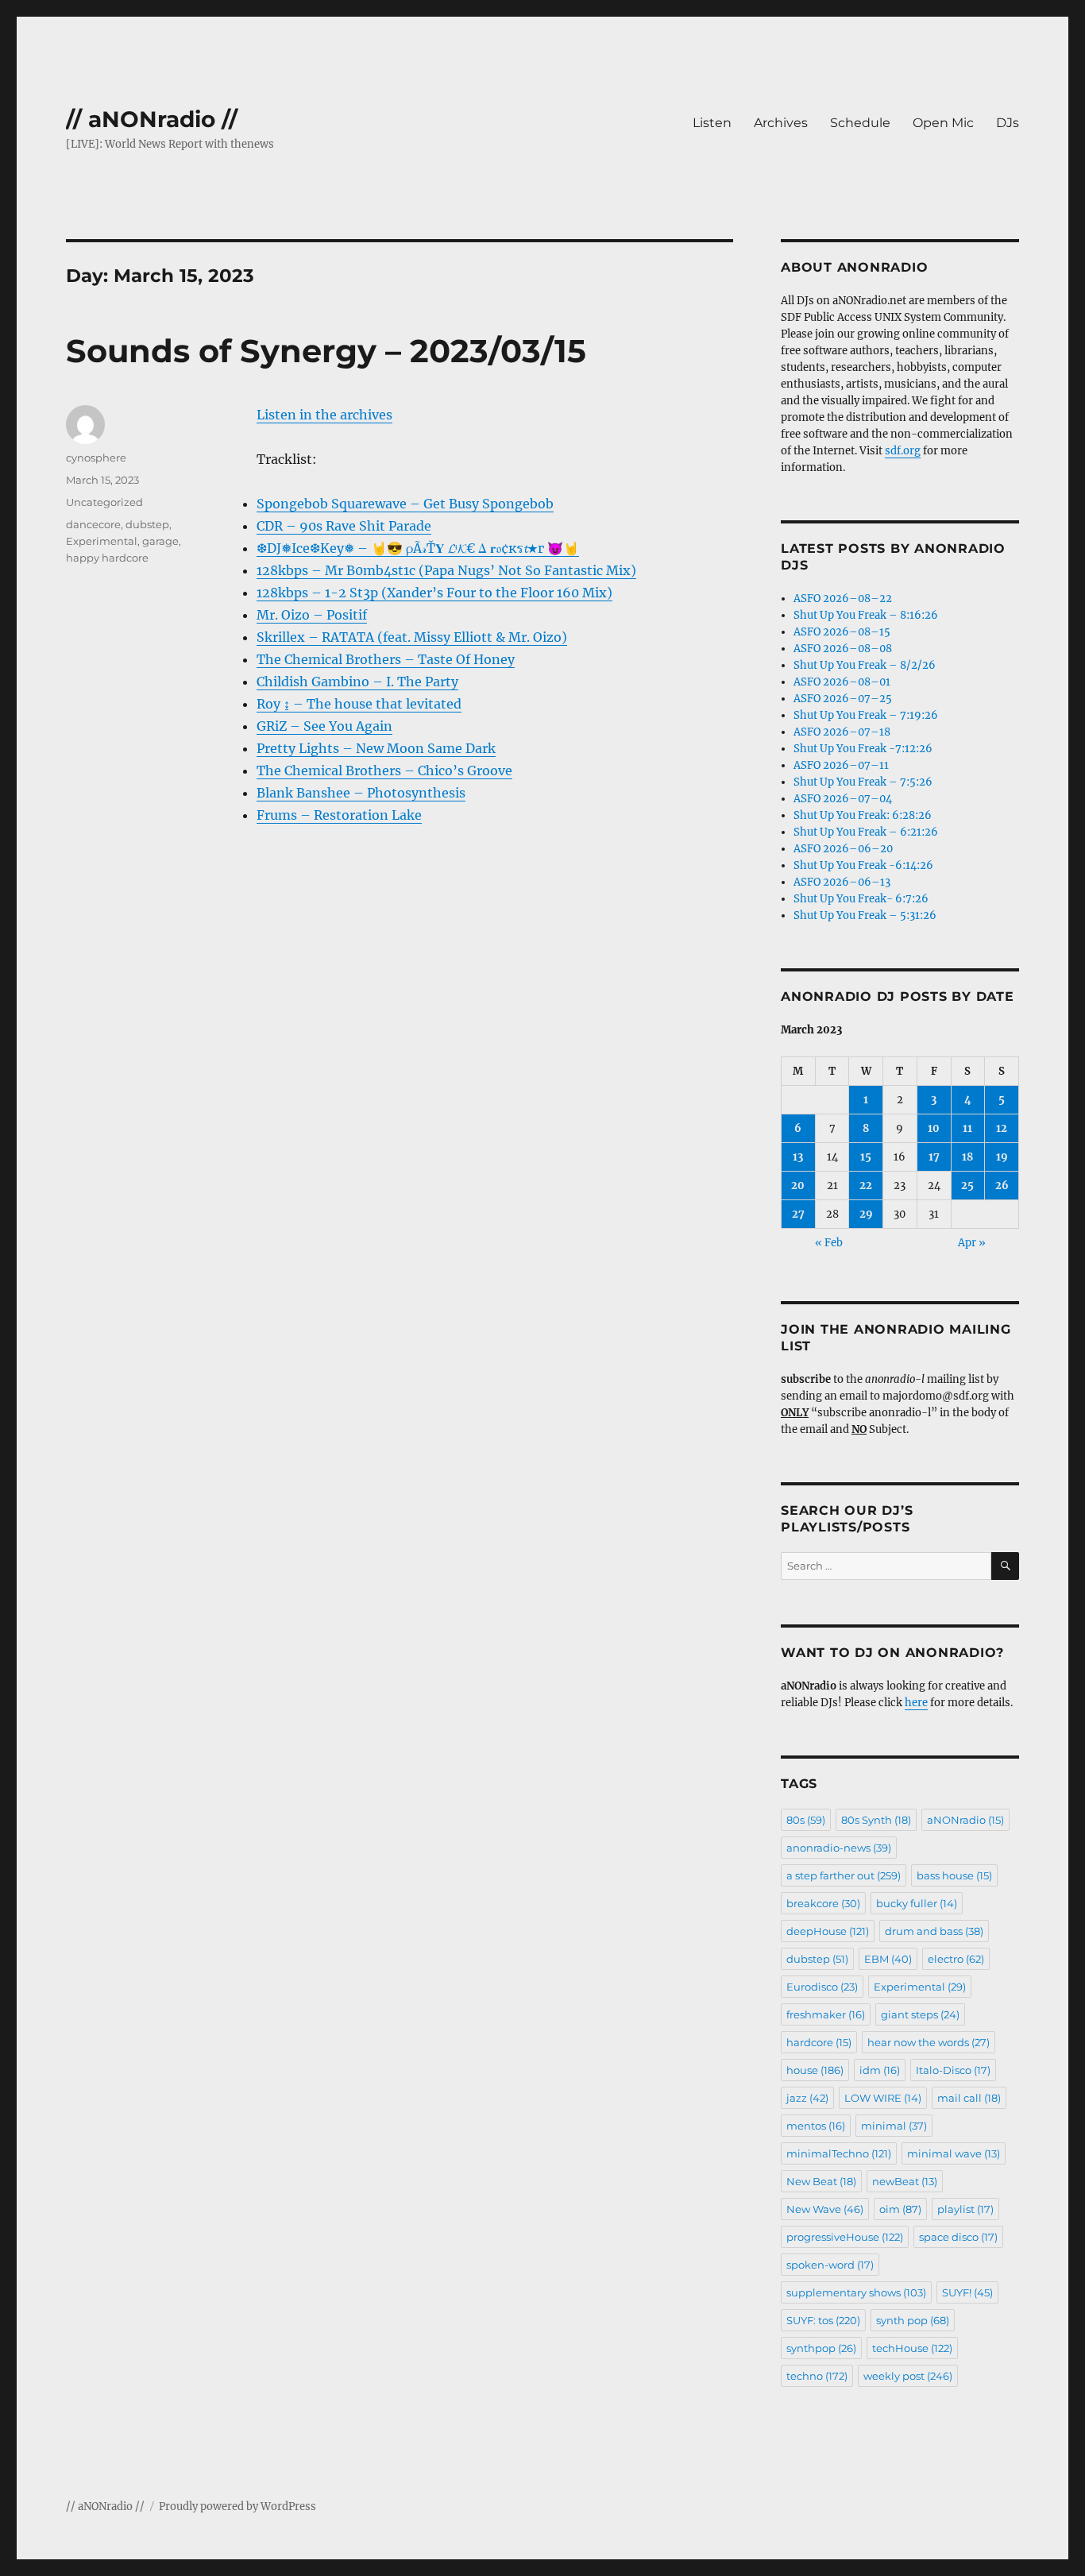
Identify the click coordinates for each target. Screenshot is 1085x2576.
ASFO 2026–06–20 (843, 849)
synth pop (913, 2320)
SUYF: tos (823, 2320)
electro (956, 1959)
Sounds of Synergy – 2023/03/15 (326, 351)
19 (1002, 1157)
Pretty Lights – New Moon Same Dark (376, 748)
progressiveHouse (845, 2237)
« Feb (829, 1243)
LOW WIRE (883, 2098)
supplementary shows (856, 2292)
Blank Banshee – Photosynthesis (361, 793)
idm (880, 2070)
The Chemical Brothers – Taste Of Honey (386, 659)
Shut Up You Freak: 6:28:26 (863, 815)
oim (900, 2209)
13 (798, 1157)
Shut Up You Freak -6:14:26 (863, 865)
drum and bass (934, 1931)
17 (934, 1157)
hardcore (819, 2042)
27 (798, 1214)
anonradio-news (839, 1848)
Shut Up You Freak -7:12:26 (863, 749)
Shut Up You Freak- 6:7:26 (861, 899)
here (916, 1703)
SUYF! (967, 2292)
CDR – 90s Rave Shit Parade (344, 526)
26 (1002, 1186)
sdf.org (903, 451)
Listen (712, 123)
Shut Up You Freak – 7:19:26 (866, 715)
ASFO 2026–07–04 (843, 799)
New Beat (821, 2181)
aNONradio (965, 1820)
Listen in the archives (324, 415)
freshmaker (826, 2014)
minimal (894, 2126)
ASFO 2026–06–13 (842, 882)
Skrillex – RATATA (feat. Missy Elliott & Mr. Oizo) (412, 637)
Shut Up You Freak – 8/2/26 (865, 665)
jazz (807, 2098)
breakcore (823, 1903)
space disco (958, 2237)
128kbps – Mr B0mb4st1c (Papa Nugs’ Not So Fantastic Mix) (446, 570)
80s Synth (876, 1820)
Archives (781, 123)
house (815, 2070)
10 (934, 1128)
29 (866, 1214)
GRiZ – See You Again (324, 726)
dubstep (147, 524)
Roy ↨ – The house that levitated (359, 704)
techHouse (912, 2348)
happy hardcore (107, 558)
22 (866, 1186)
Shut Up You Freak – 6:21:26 (866, 832)
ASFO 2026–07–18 (842, 732)
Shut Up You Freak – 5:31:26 (865, 915)
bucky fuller (917, 1903)
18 (967, 1157)
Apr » (972, 1243)
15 (866, 1157)
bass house (954, 1875)
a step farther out (844, 1875)
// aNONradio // (152, 119)
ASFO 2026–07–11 (841, 765)
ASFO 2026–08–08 (843, 649)
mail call (969, 2098)
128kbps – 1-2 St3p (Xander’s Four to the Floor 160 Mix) (434, 593)
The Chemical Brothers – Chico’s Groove (384, 770)
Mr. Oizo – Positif (312, 615)
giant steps (920, 2014)
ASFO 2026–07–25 (843, 699)
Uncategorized (104, 502)
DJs (1008, 123)
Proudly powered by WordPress (237, 2506)
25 (967, 1186)
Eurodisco (822, 1987)
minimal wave (954, 2153)
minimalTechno (839, 2153)
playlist (965, 2209)
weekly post (908, 2376)
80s (806, 1820)
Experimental (102, 541)
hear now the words (929, 2042)
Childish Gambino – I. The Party (357, 682)
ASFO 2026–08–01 (842, 682)
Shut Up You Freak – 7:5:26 (863, 782)
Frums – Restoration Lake (339, 815)
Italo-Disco (953, 2070)
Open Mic (943, 123)
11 (967, 1128)
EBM (888, 1959)
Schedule (860, 123)
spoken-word (830, 2265)
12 (1002, 1128)
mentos (816, 2126)
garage (160, 541)
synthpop (821, 2348)
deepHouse (828, 1931)
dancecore (93, 524)
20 (798, 1186)
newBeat (905, 2181)
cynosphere (96, 458)
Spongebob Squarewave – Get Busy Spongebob (405, 504)
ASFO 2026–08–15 (842, 632)
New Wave (825, 2209)
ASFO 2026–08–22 (843, 599)
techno (817, 2376)
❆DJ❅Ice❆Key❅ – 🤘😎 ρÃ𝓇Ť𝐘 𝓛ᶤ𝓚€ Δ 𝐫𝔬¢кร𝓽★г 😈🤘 (418, 548)
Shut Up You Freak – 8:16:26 (866, 615)
